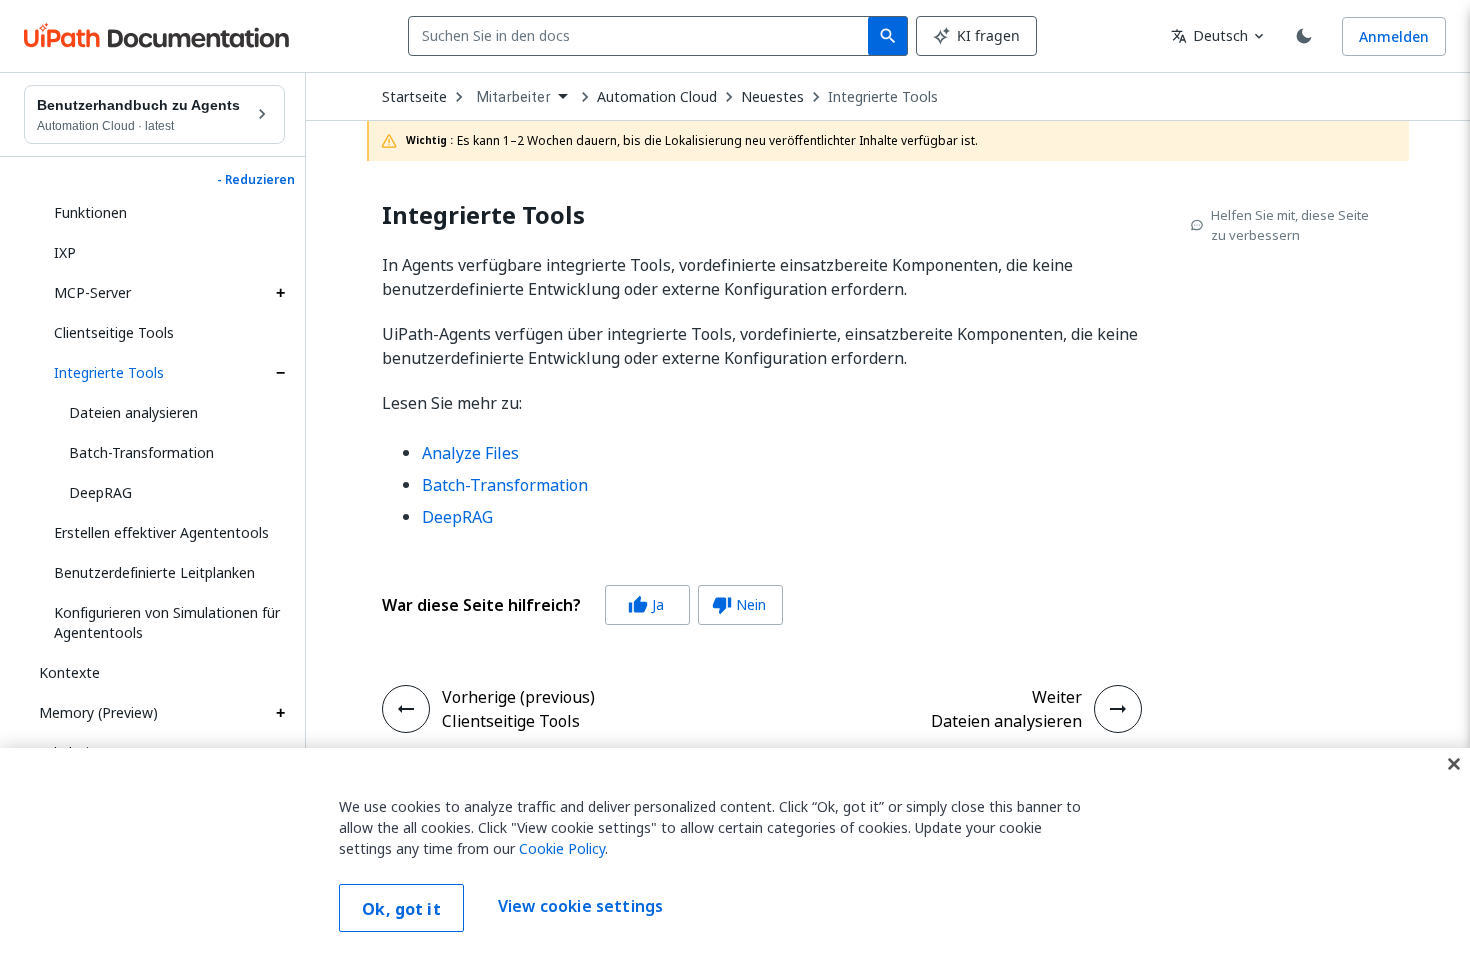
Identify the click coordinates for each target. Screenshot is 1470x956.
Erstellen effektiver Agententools (161, 532)
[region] (735, 852)
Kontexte (69, 672)
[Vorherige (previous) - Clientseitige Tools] (406, 709)
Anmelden (1394, 36)
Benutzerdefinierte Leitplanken (154, 572)
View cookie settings (580, 906)
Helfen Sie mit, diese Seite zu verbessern (1290, 225)
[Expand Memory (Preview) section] (280, 713)
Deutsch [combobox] (1209, 35)
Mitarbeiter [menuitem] (514, 97)
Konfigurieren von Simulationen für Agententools (167, 622)
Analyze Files (470, 453)
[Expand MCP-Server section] (280, 293)
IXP (65, 252)
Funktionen (90, 212)
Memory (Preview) (98, 712)
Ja (646, 604)
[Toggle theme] (1304, 36)
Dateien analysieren (133, 412)
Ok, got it (401, 909)
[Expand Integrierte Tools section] (280, 373)
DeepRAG (100, 492)
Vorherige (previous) (518, 697)
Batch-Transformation (141, 452)
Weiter (1057, 697)
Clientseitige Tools (114, 332)
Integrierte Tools (109, 372)
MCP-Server (92, 292)
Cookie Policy (562, 848)
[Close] (1454, 764)
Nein (739, 604)
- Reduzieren (256, 180)
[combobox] (642, 36)
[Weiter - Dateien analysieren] (1118, 709)
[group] (582, 605)
